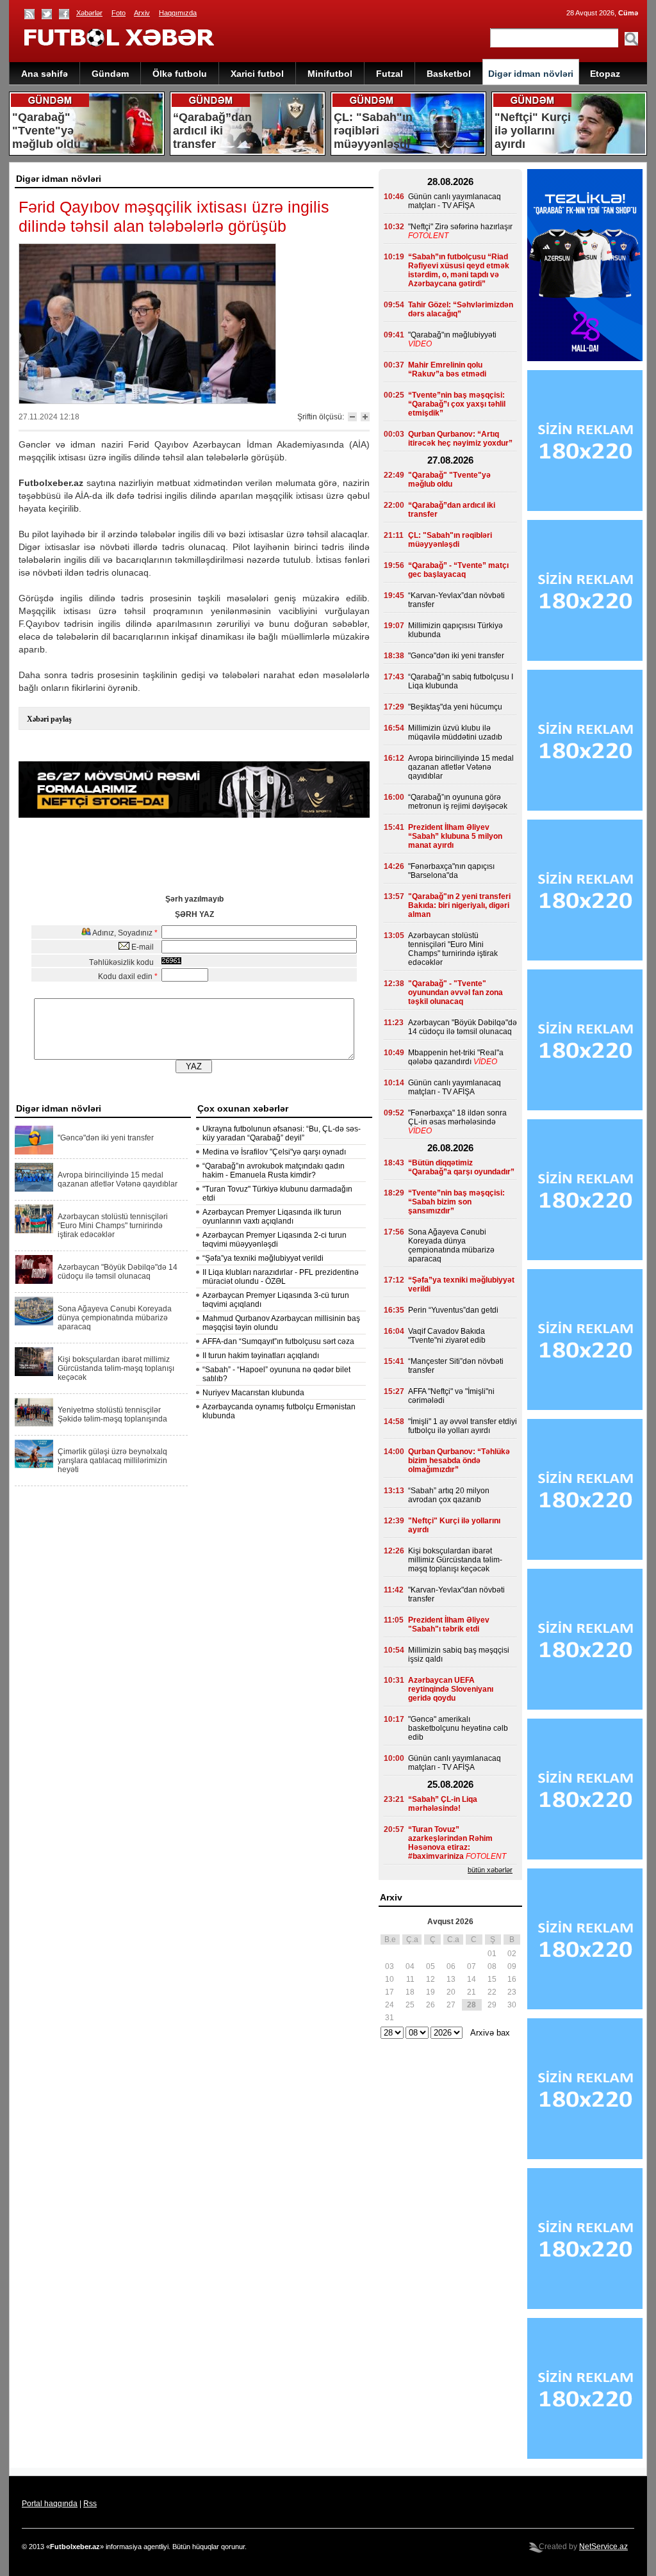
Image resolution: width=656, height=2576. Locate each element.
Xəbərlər (89, 13)
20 (451, 1992)
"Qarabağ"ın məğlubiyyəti (452, 335)
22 (492, 1992)
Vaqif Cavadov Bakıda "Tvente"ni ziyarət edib (447, 1336)
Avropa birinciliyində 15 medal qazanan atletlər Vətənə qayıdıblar (118, 1179)
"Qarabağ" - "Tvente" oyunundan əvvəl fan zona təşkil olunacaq (455, 992)
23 (512, 1992)
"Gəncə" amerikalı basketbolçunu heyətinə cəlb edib (458, 1728)
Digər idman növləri (531, 74)
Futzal (389, 74)
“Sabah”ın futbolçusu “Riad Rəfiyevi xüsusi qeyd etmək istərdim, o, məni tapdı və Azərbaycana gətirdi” (459, 270)
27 (451, 2005)
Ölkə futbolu (180, 74)
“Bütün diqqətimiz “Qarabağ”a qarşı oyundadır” (461, 1167)
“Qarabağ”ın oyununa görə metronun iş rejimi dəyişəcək (458, 802)
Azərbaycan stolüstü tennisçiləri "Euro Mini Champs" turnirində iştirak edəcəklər (113, 1226)
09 (512, 1966)
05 (430, 1966)
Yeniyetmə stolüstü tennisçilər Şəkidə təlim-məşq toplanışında (112, 1414)
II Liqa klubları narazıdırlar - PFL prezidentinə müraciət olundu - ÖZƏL (281, 1277)
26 (430, 2005)
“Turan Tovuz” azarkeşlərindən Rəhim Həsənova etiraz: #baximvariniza (450, 1843)
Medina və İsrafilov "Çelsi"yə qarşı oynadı (274, 1152)
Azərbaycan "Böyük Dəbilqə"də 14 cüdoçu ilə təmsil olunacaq (118, 1272)
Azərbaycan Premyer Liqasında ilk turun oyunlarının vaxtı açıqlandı (272, 1217)
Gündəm (110, 74)
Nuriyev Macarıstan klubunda (253, 1393)
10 (389, 1979)
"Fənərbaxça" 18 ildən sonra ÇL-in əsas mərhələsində (457, 1117)
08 (492, 1966)
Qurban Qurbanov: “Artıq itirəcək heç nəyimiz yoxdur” (460, 439)
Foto (119, 13)
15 (492, 1979)
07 (471, 1966)
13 (451, 1979)
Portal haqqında (50, 2504)
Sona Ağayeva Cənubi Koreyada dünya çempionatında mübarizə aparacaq (115, 1318)
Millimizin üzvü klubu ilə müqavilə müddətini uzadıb (455, 733)
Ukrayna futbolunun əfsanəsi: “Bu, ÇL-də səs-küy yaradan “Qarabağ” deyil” (282, 1133)
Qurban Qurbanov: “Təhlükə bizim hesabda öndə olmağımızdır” (459, 1461)
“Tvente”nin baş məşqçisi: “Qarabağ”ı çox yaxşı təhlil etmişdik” (457, 404)
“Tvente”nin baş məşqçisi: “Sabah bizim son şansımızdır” (456, 1202)
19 (430, 1992)
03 (389, 1966)
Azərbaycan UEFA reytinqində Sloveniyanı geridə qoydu (451, 1689)
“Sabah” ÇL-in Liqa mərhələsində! (443, 1804)
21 (471, 1992)
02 (512, 1954)
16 (512, 1979)
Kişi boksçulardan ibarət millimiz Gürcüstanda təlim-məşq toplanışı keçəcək (116, 1368)
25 (410, 2005)
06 (451, 1966)
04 (410, 1966)
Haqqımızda (178, 13)
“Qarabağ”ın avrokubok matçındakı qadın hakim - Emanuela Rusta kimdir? (274, 1171)
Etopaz (605, 74)
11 (410, 1979)
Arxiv (142, 13)
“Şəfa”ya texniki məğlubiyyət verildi (263, 1258)
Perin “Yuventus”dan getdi (453, 1310)
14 (471, 1979)
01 (492, 1954)
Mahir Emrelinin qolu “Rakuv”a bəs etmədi (447, 369)
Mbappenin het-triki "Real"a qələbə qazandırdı (456, 1057)
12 (430, 1979)
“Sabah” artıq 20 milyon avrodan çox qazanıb (449, 1495)
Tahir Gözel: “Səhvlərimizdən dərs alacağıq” (461, 309)
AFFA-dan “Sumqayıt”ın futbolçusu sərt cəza (278, 1341)
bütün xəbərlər (490, 1870)
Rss (90, 2504)
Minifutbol (330, 74)
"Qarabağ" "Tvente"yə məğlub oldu (449, 480)
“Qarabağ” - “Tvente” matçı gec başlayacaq (458, 570)
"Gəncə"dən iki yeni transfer (106, 1138)
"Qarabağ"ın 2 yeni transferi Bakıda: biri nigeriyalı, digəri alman (459, 905)
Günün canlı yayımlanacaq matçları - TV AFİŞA (455, 201)
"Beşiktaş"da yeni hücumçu (455, 707)
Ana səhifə (45, 74)
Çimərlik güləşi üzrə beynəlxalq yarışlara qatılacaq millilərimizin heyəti (112, 1461)
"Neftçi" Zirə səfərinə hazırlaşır (460, 227)
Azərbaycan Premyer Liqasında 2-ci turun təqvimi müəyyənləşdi (275, 1240)
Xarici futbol (257, 74)
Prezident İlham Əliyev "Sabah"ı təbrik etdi (449, 1624)
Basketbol (449, 74)
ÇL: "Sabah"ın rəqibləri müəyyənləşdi (450, 540)
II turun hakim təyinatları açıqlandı (261, 1356)
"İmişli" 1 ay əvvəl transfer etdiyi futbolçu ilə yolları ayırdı (463, 1426)
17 (389, 1992)
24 (389, 2005)
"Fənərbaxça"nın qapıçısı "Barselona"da (451, 871)
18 (410, 1992)
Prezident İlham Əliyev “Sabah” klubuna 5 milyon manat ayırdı (455, 836)
